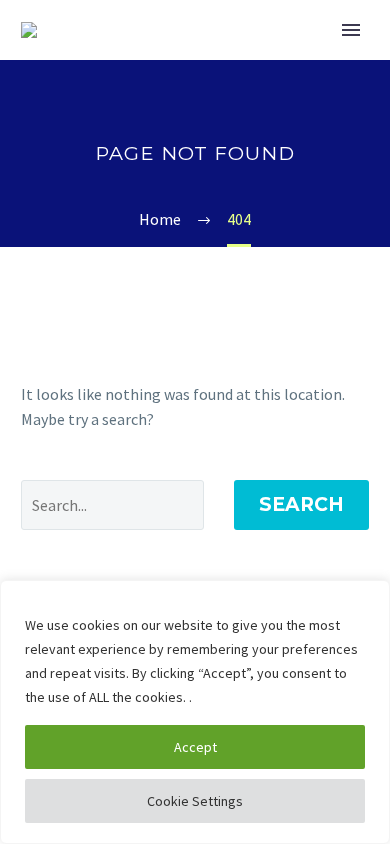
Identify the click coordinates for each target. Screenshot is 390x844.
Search (301, 504)
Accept (195, 747)
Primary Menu (351, 30)
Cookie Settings (195, 801)
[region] (195, 712)
